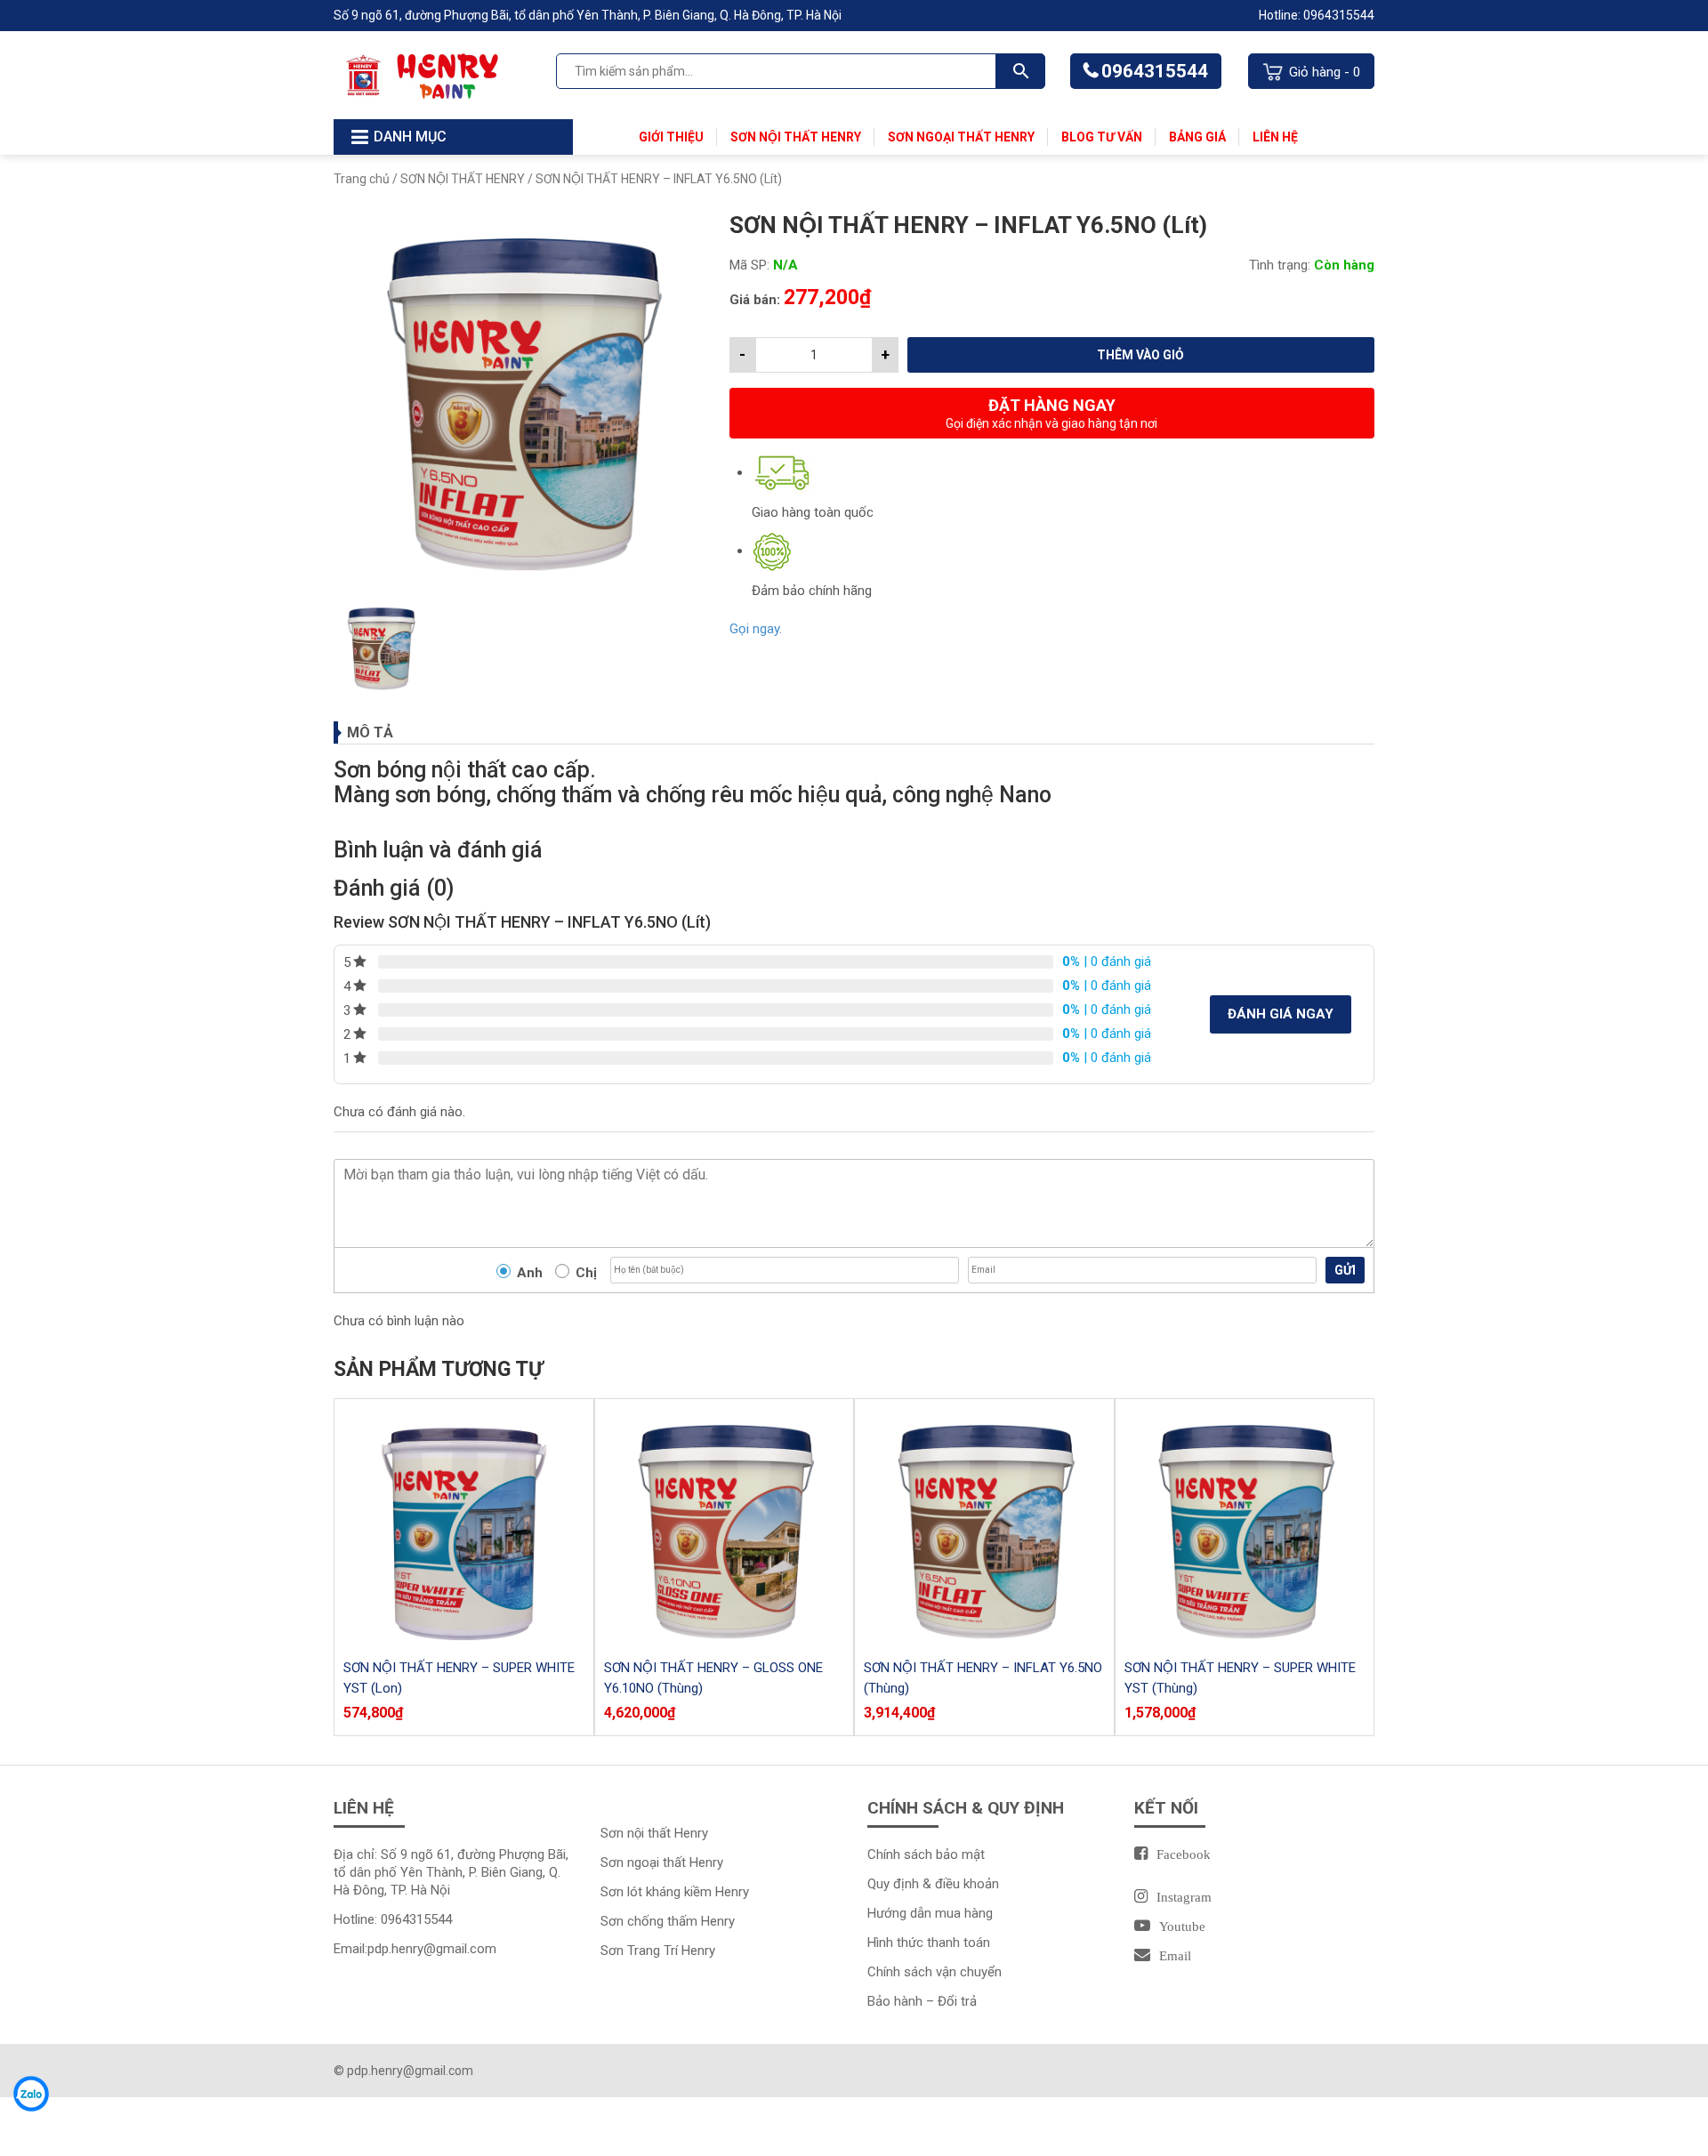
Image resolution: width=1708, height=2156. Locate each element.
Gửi (1345, 1270)
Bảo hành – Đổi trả (922, 2001)
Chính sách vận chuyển (935, 1972)
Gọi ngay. (756, 629)
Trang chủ (362, 179)
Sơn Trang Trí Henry (658, 1951)
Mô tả (370, 732)
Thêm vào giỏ (1140, 355)
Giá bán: (755, 300)
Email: (415, 1949)
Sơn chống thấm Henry (668, 1921)
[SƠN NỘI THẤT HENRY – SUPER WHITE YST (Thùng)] (1245, 1529)
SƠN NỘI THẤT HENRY (463, 179)
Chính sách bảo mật (926, 1854)
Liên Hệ (1275, 137)
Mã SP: (749, 265)
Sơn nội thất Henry (796, 137)
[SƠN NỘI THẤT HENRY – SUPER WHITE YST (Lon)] (464, 1529)
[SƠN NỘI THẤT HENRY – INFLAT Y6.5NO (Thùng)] (984, 1529)
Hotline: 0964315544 (1317, 15)
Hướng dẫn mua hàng (930, 1913)
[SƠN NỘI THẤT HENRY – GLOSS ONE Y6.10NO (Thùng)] (725, 1529)
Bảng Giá (1197, 137)
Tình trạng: (1280, 265)
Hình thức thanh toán (929, 1943)
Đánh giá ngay (1281, 1014)
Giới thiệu (671, 137)
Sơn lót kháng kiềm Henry (675, 1892)
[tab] (854, 732)
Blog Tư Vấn (1102, 137)
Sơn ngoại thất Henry (961, 137)
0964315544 (1155, 71)
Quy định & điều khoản (933, 1884)
